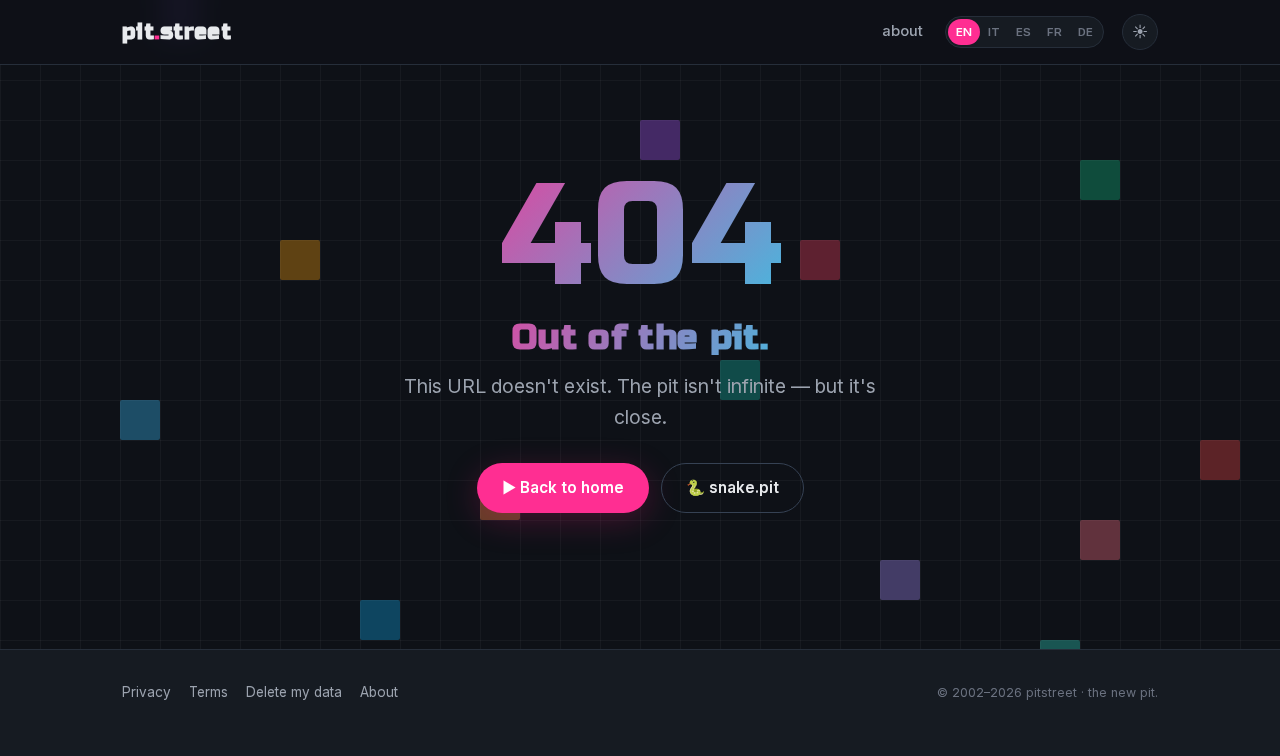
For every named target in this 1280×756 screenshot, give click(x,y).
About (379, 692)
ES (1023, 32)
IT (994, 32)
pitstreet (176, 32)
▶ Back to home (563, 487)
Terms (208, 692)
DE (1085, 32)
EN (964, 32)
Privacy (146, 692)
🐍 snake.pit (732, 487)
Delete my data (294, 692)
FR (1054, 32)
